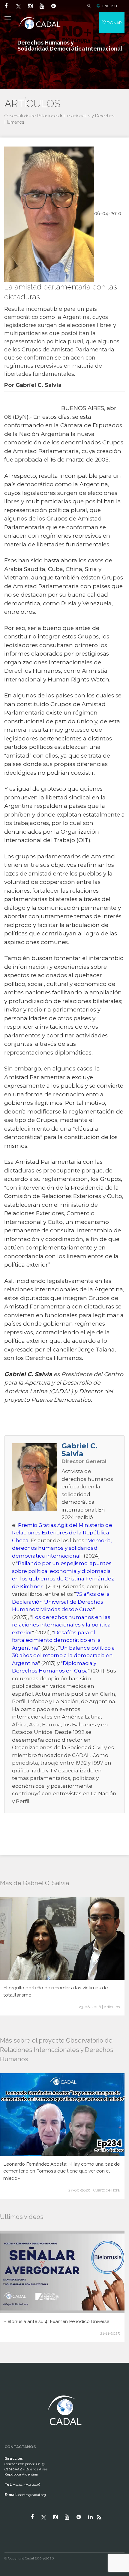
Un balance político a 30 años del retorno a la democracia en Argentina (63, 1656)
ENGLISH (110, 6)
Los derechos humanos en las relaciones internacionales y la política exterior (61, 1625)
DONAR (114, 23)
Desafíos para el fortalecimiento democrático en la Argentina (56, 1640)
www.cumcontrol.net (12, 2390)
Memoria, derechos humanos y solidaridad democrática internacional (62, 1548)
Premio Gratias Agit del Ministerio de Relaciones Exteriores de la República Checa (62, 1533)
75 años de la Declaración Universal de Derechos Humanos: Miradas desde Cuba (61, 1602)
